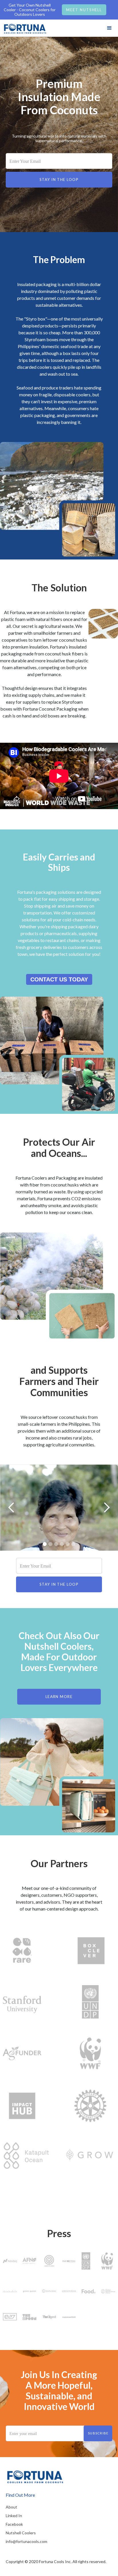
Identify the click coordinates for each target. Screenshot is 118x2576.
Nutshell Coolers (21, 2533)
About (11, 2507)
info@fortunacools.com (26, 2541)
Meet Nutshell (84, 10)
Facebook (14, 2524)
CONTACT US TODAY (59, 979)
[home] (24, 27)
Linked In (14, 2516)
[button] (109, 28)
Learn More (59, 1697)
